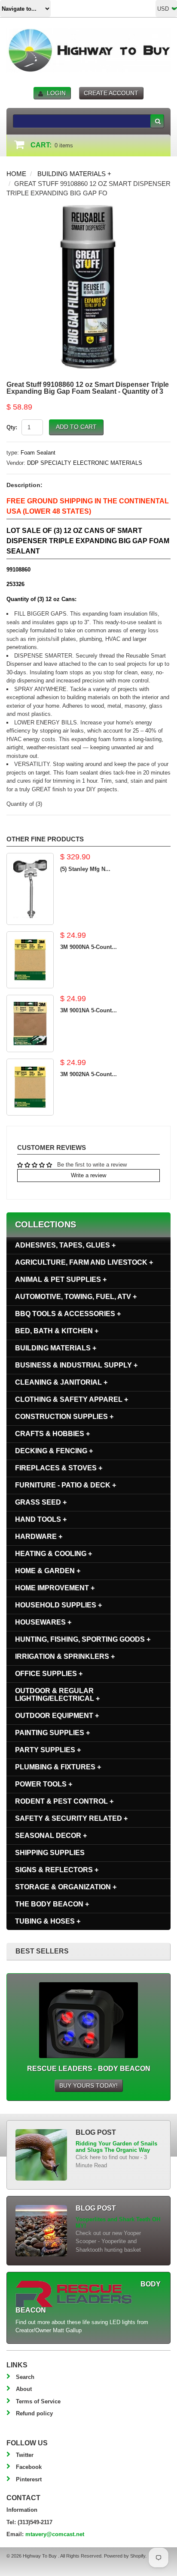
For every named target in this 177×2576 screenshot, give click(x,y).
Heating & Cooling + (53, 1554)
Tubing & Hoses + (48, 1921)
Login (56, 93)
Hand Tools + (41, 1519)
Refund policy (34, 2413)
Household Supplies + (58, 1605)
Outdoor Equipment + (57, 1716)
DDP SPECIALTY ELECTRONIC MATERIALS (85, 463)
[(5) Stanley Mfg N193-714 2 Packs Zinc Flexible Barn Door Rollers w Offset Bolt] (30, 889)
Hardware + (39, 1536)
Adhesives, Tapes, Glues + (65, 1245)
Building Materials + (74, 174)
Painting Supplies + (52, 1733)
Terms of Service (38, 2401)
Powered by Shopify (125, 2556)
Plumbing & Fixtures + (58, 1767)
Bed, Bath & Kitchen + (57, 1331)
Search (25, 2377)
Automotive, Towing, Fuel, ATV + (76, 1297)
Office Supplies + (49, 1674)
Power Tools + (44, 1784)
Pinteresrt (29, 2479)
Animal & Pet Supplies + (61, 1279)
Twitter (25, 2455)
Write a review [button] (88, 1175)
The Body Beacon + (52, 1904)
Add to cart (76, 427)
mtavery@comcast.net (55, 2534)
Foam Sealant (38, 453)
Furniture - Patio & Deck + (66, 1485)
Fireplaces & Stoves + (59, 1468)
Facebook (29, 2467)
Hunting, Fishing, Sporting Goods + (83, 1639)
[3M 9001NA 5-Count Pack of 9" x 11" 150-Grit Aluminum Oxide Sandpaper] (30, 1023)
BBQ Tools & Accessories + (68, 1314)
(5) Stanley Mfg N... (85, 869)
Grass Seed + (41, 1502)
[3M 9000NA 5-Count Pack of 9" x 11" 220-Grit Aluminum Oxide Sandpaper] (30, 960)
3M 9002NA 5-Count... (88, 1074)
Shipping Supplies (50, 1853)
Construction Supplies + (64, 1417)
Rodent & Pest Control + (64, 1801)
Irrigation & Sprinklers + (65, 1656)
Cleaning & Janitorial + (61, 1382)
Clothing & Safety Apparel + (72, 1399)
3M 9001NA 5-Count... (88, 1010)
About (24, 2389)
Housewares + (43, 1622)
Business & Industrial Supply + (76, 1365)
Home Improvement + (55, 1588)
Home (16, 174)
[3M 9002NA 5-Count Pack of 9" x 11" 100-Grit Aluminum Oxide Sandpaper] (30, 1087)
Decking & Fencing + (54, 1451)
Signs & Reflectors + (57, 1870)
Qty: (12, 427)
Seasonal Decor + (51, 1836)
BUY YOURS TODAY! (88, 2085)
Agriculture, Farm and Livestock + (84, 1262)
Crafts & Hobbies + (52, 1434)
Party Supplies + (48, 1750)
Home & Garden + (48, 1571)
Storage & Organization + (66, 1887)
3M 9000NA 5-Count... (88, 947)
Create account (111, 93)
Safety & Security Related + (71, 1818)
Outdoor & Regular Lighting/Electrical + (57, 1695)
